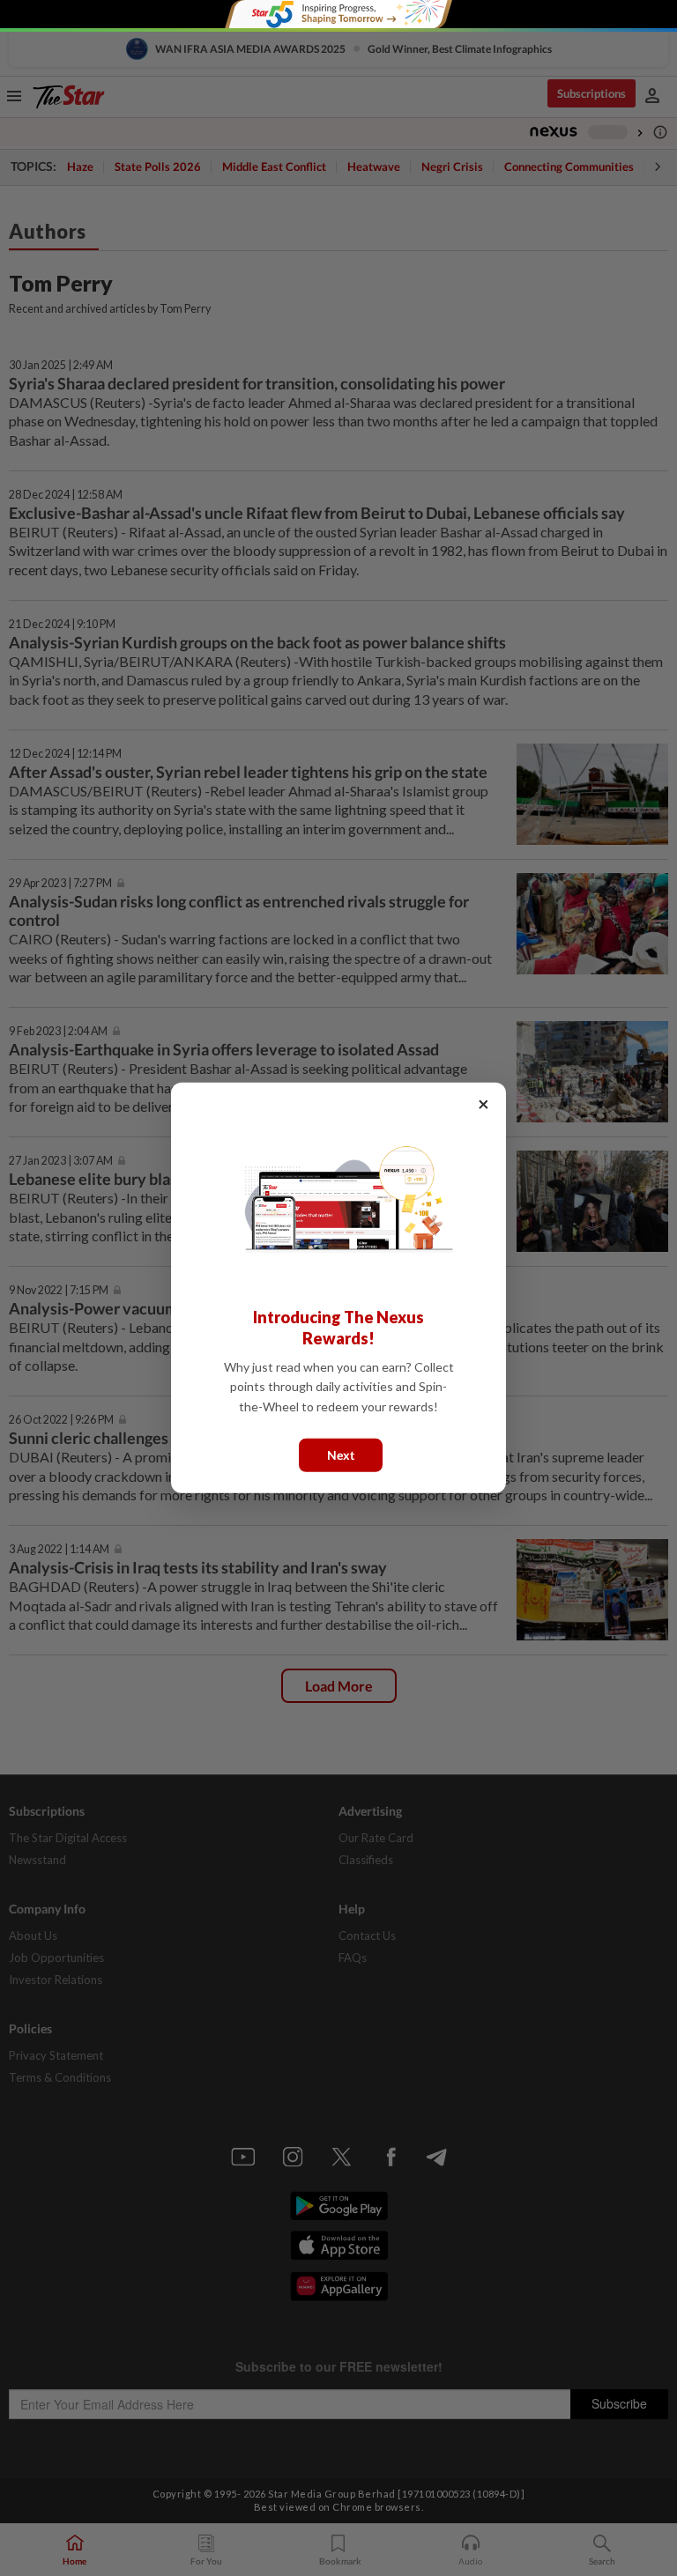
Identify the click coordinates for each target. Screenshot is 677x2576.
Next (341, 1455)
